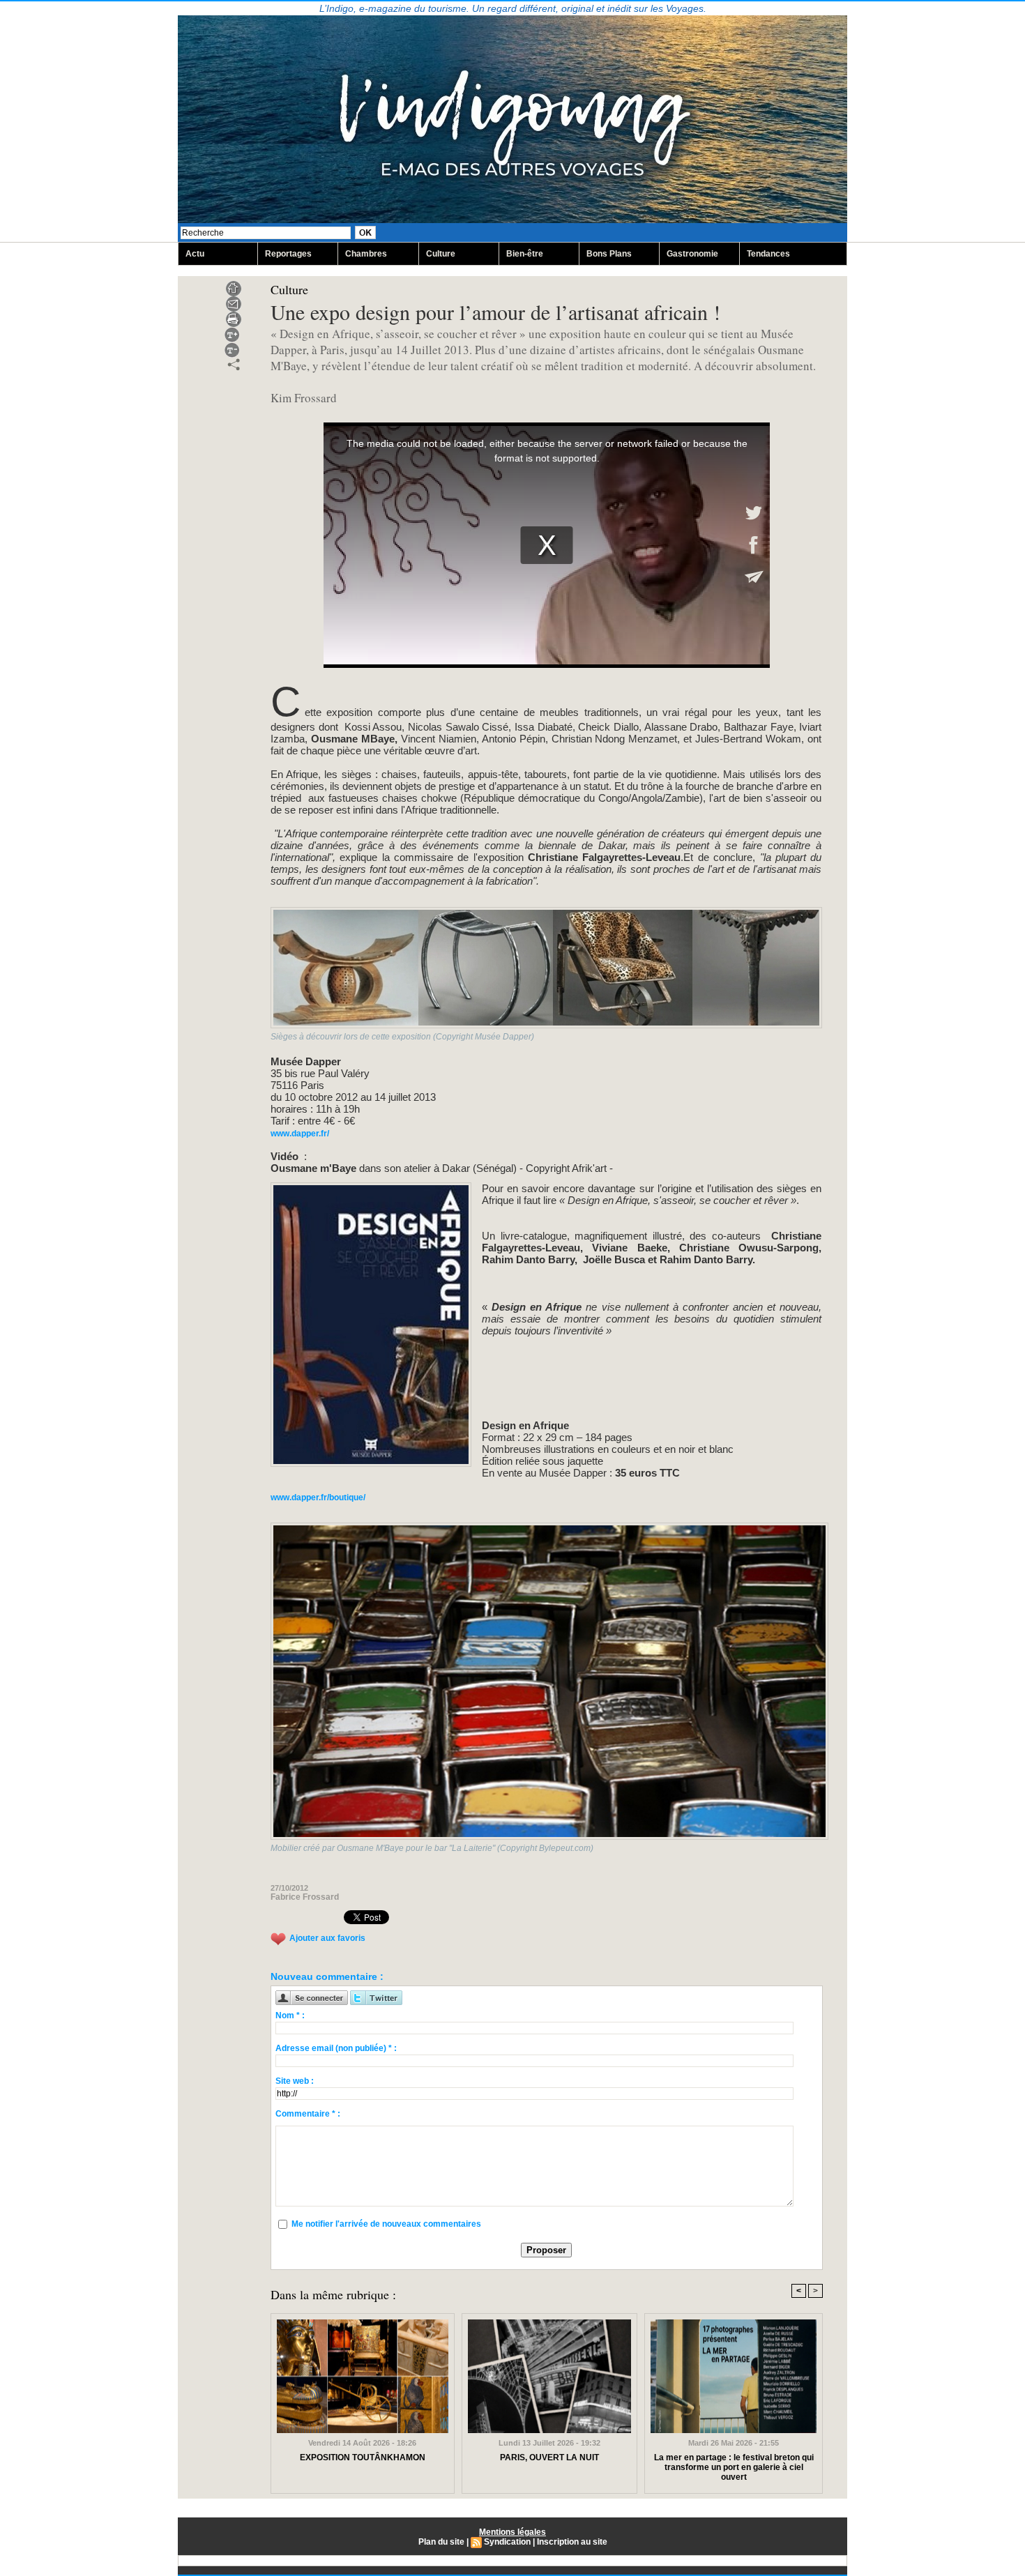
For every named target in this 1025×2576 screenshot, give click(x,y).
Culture (441, 254)
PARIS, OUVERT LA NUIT (549, 2457)
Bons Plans (609, 254)
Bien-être (525, 254)
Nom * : (290, 2015)
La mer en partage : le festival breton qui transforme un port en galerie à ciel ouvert (734, 2467)
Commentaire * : (308, 2114)
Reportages (288, 254)
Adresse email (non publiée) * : (336, 2048)
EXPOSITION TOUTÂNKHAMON (363, 2457)
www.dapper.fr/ (300, 1134)
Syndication (507, 2542)
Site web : (295, 2081)
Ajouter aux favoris (327, 1938)
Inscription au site (572, 2542)
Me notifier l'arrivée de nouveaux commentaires (386, 2224)
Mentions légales (512, 2532)
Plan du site (441, 2542)
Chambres (366, 254)
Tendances (768, 254)
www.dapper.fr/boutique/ (318, 1497)
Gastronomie (692, 254)
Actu (195, 254)
